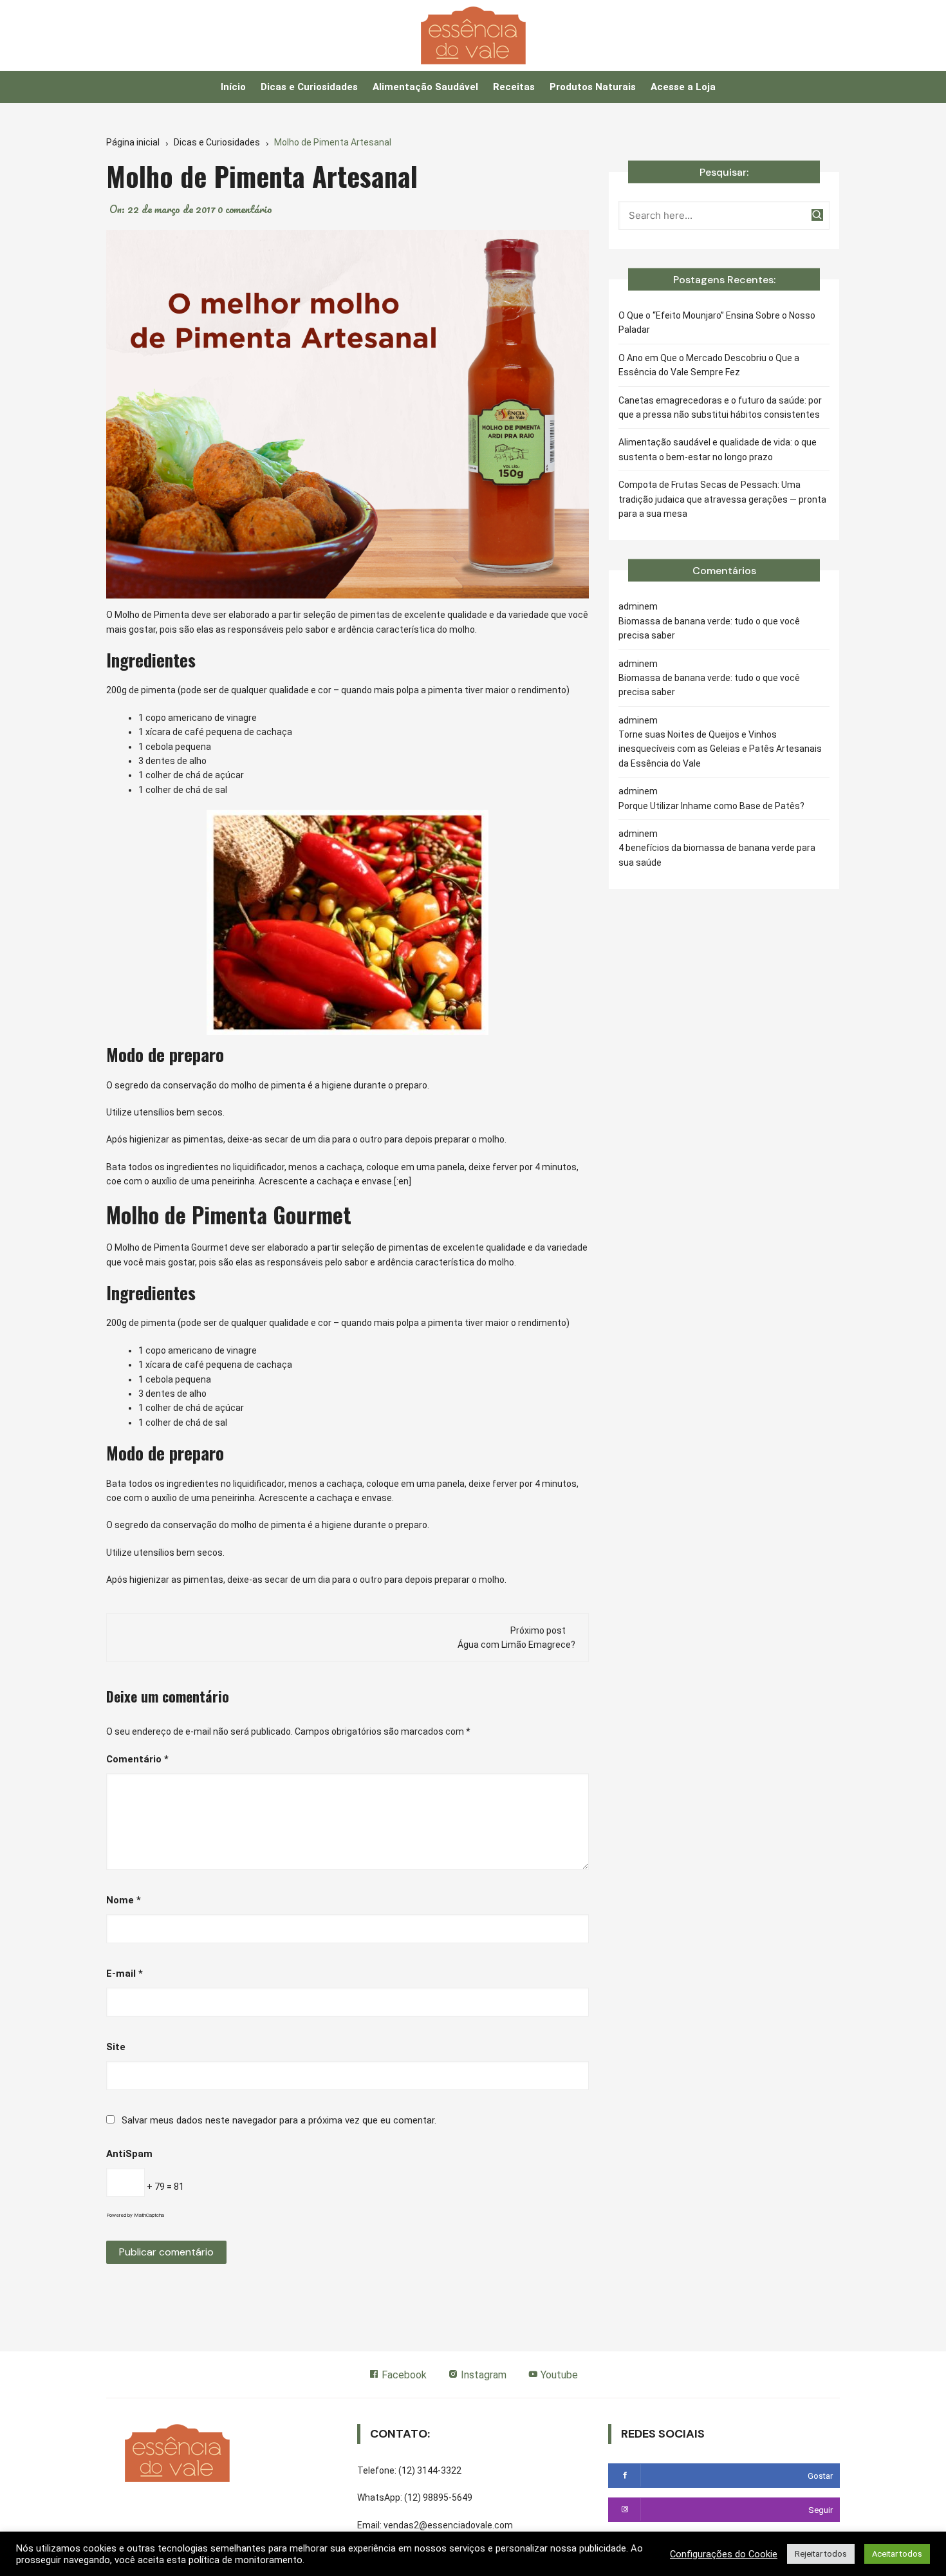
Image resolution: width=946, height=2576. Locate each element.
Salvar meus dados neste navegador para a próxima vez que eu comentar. (279, 2120)
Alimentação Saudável (425, 87)
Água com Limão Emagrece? (516, 1645)
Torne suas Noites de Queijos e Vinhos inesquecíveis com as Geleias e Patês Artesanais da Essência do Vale (720, 749)
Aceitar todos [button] (897, 2554)
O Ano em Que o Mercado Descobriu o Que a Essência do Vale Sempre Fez (709, 365)
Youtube (558, 2375)
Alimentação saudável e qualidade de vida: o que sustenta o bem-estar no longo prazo (718, 449)
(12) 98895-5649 (438, 2497)
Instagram (482, 2375)
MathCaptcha (149, 2215)
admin (631, 606)
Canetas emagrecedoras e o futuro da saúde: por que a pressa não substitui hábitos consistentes (720, 407)
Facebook (403, 2375)
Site (116, 2047)
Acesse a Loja (683, 87)
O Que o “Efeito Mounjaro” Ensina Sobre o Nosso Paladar (717, 322)
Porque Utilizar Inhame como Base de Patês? (711, 806)
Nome (124, 1900)
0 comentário (245, 209)
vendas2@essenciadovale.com (448, 2525)
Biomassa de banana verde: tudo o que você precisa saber (709, 628)
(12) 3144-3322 (430, 2470)
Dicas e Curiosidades (309, 87)
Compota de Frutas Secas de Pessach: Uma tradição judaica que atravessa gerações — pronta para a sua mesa (722, 499)
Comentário (137, 1759)
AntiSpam (129, 2154)
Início (233, 87)
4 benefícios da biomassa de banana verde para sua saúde (717, 855)
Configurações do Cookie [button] (724, 2554)
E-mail (125, 1974)
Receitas (514, 87)
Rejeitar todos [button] (821, 2554)
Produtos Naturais (593, 87)
